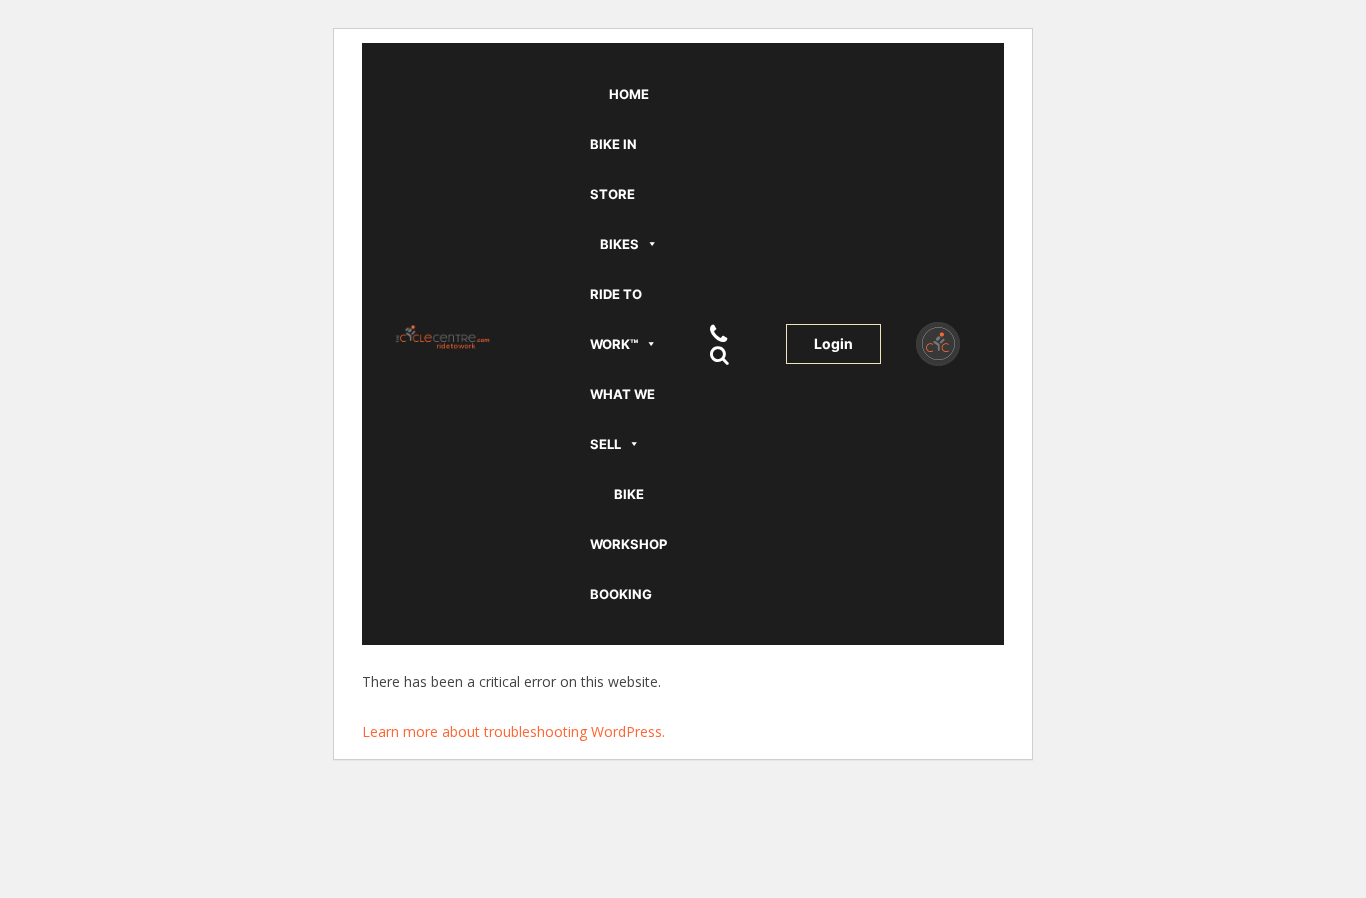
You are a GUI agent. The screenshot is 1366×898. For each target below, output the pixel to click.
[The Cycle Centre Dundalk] (474, 336)
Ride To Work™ (616, 319)
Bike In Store (613, 169)
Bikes (619, 244)
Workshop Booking (628, 569)
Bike (629, 494)
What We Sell (622, 419)
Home (629, 94)
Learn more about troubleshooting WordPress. (513, 731)
